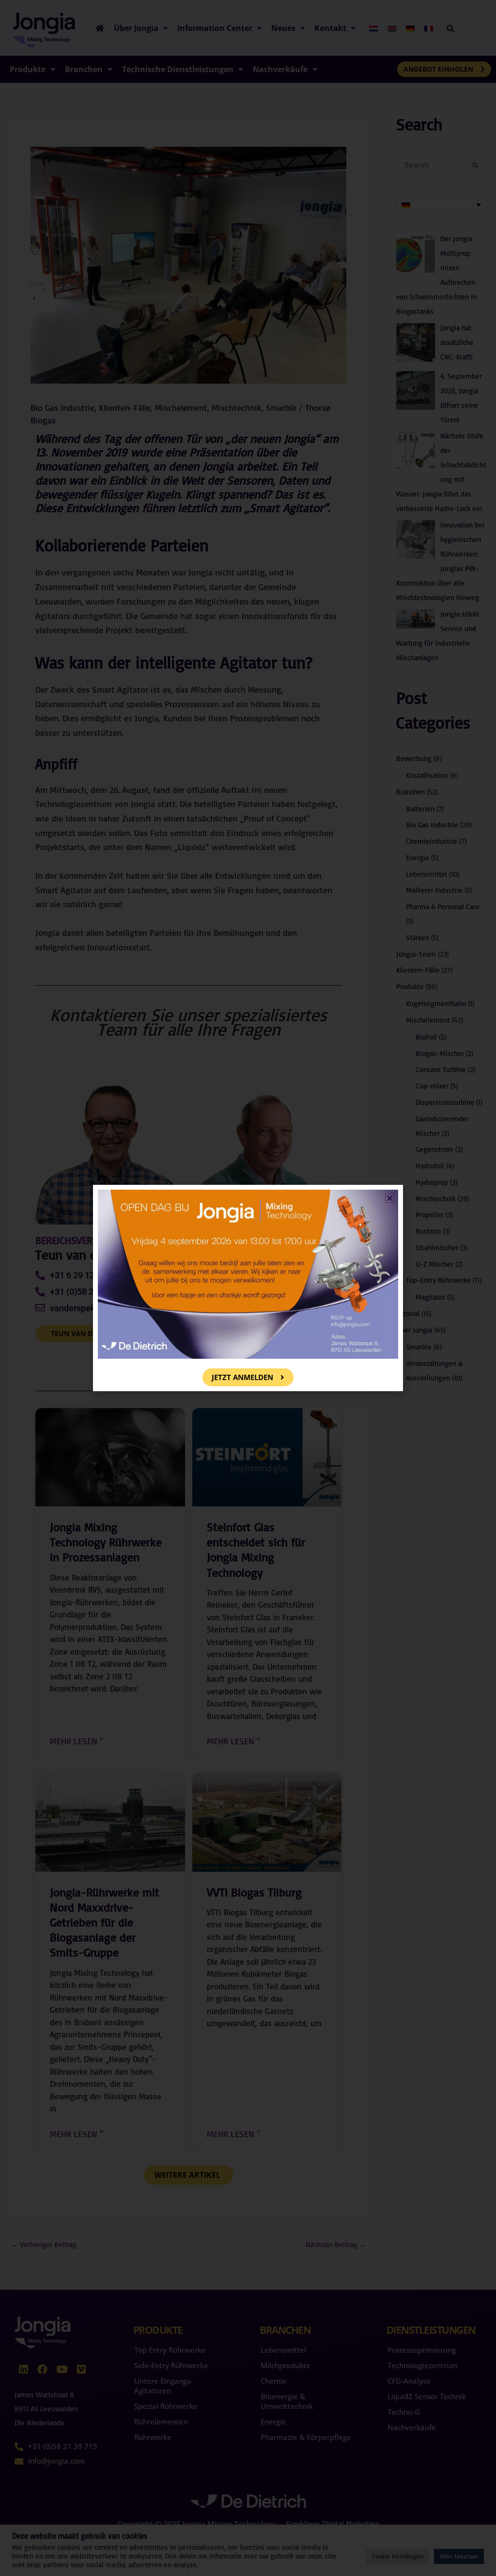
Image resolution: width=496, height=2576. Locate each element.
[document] (248, 1288)
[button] (390, 1198)
